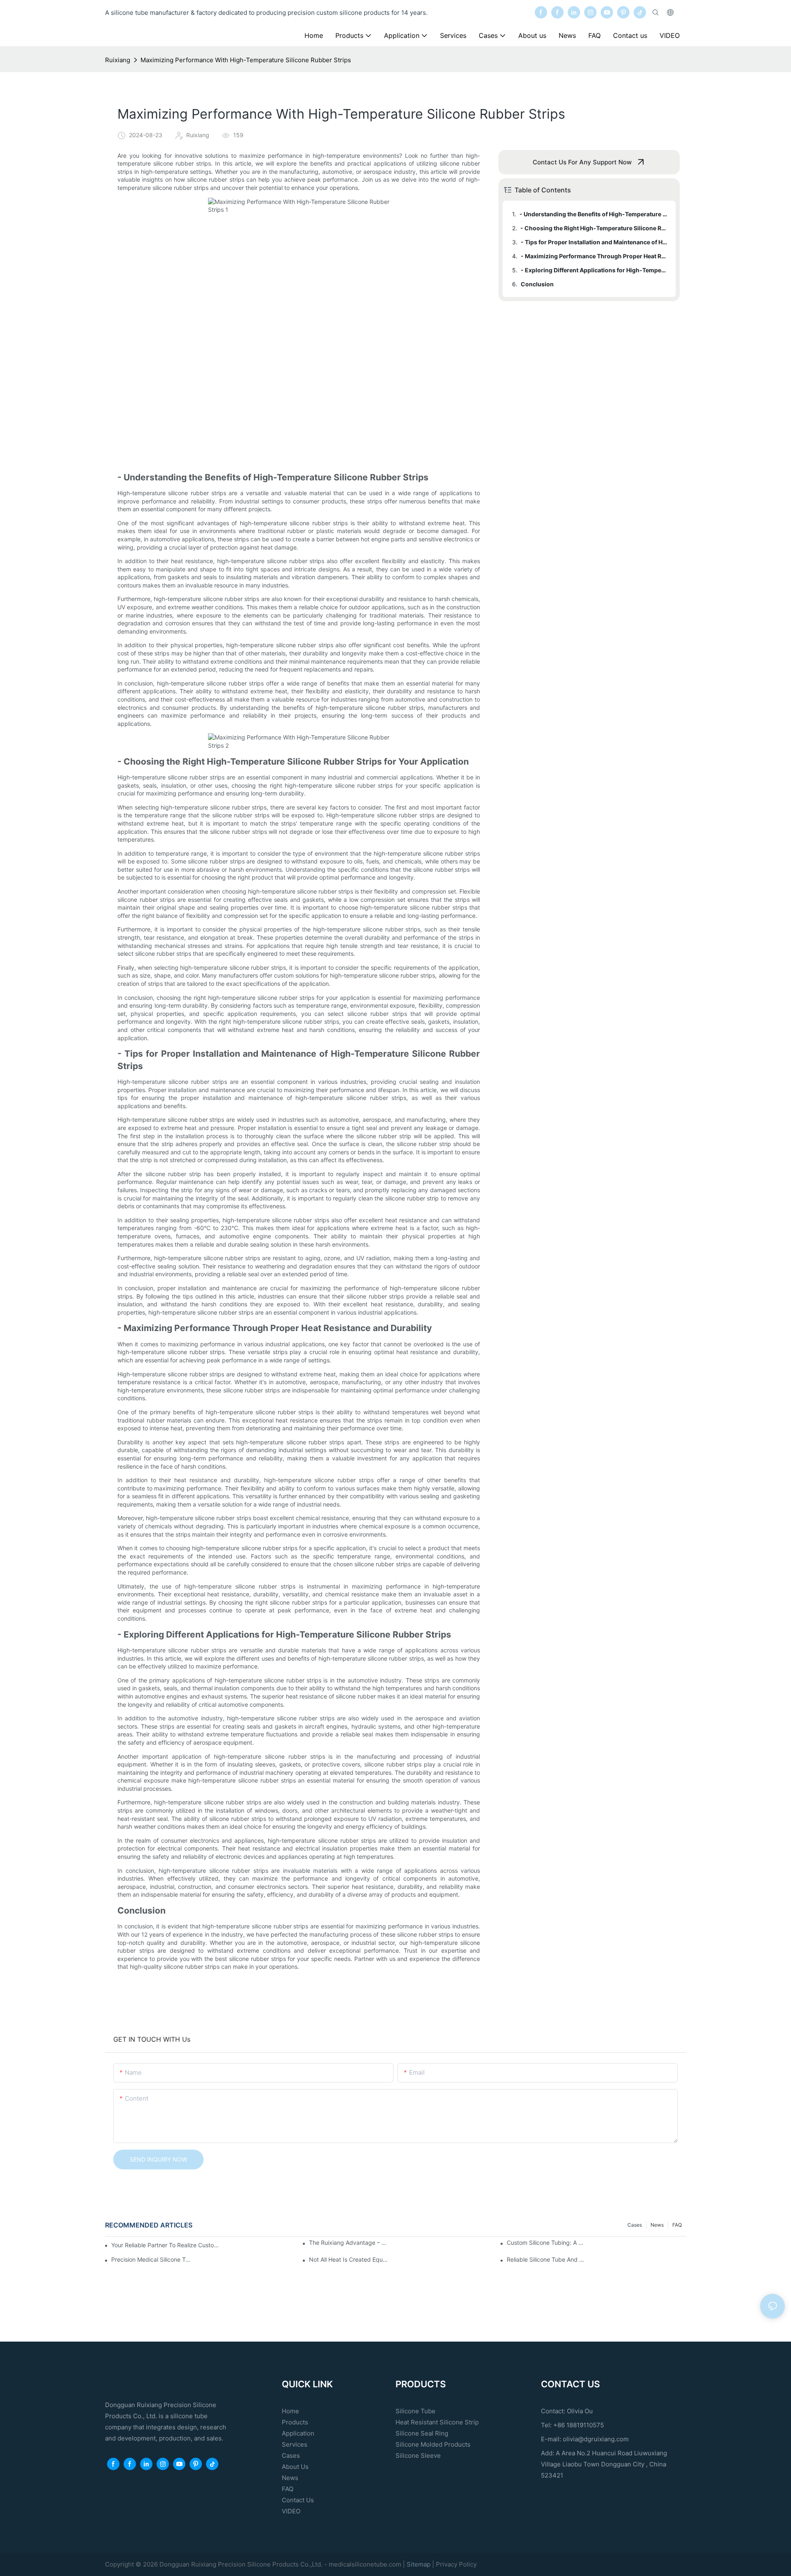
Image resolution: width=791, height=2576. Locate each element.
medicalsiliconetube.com (365, 2564)
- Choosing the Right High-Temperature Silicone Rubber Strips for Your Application (594, 228)
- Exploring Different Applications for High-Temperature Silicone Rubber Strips (594, 270)
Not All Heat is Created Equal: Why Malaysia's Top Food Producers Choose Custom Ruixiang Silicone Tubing (349, 2259)
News (657, 2225)
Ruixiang (118, 60)
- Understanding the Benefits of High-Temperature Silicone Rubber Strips (594, 214)
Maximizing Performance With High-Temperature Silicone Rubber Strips (246, 60)
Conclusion (537, 284)
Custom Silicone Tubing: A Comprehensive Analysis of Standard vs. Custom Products (547, 2243)
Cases (635, 2225)
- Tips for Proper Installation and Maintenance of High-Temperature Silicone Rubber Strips (594, 242)
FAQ (677, 2225)
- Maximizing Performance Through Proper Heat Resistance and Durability (594, 256)
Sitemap (419, 2564)
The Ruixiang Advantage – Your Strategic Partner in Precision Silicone (349, 2243)
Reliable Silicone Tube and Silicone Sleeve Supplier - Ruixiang (547, 2259)
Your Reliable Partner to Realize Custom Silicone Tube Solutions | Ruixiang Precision (166, 2245)
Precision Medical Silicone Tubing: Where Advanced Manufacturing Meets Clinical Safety (151, 2259)
